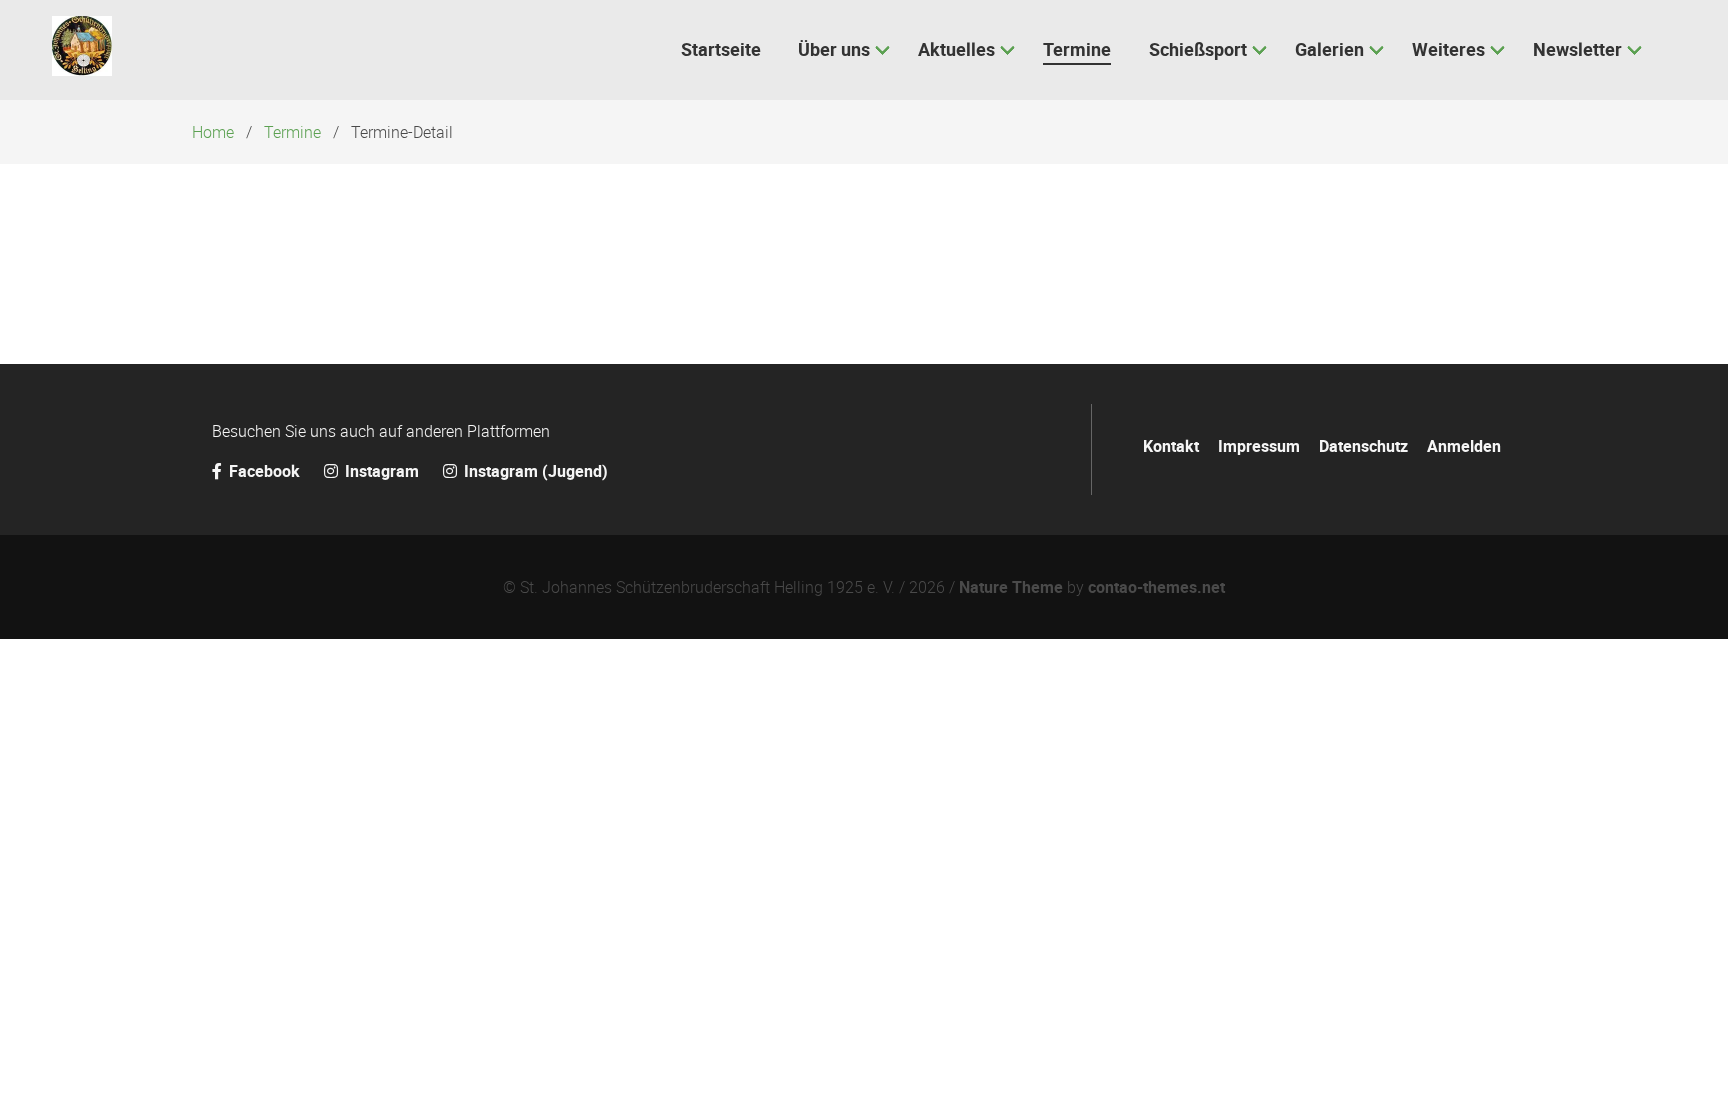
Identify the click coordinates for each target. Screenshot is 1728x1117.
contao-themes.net (1156, 587)
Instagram (382, 471)
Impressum (1259, 446)
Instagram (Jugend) (534, 471)
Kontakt (1171, 446)
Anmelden (1464, 446)
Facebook (264, 471)
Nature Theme (1011, 587)
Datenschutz (1363, 446)
